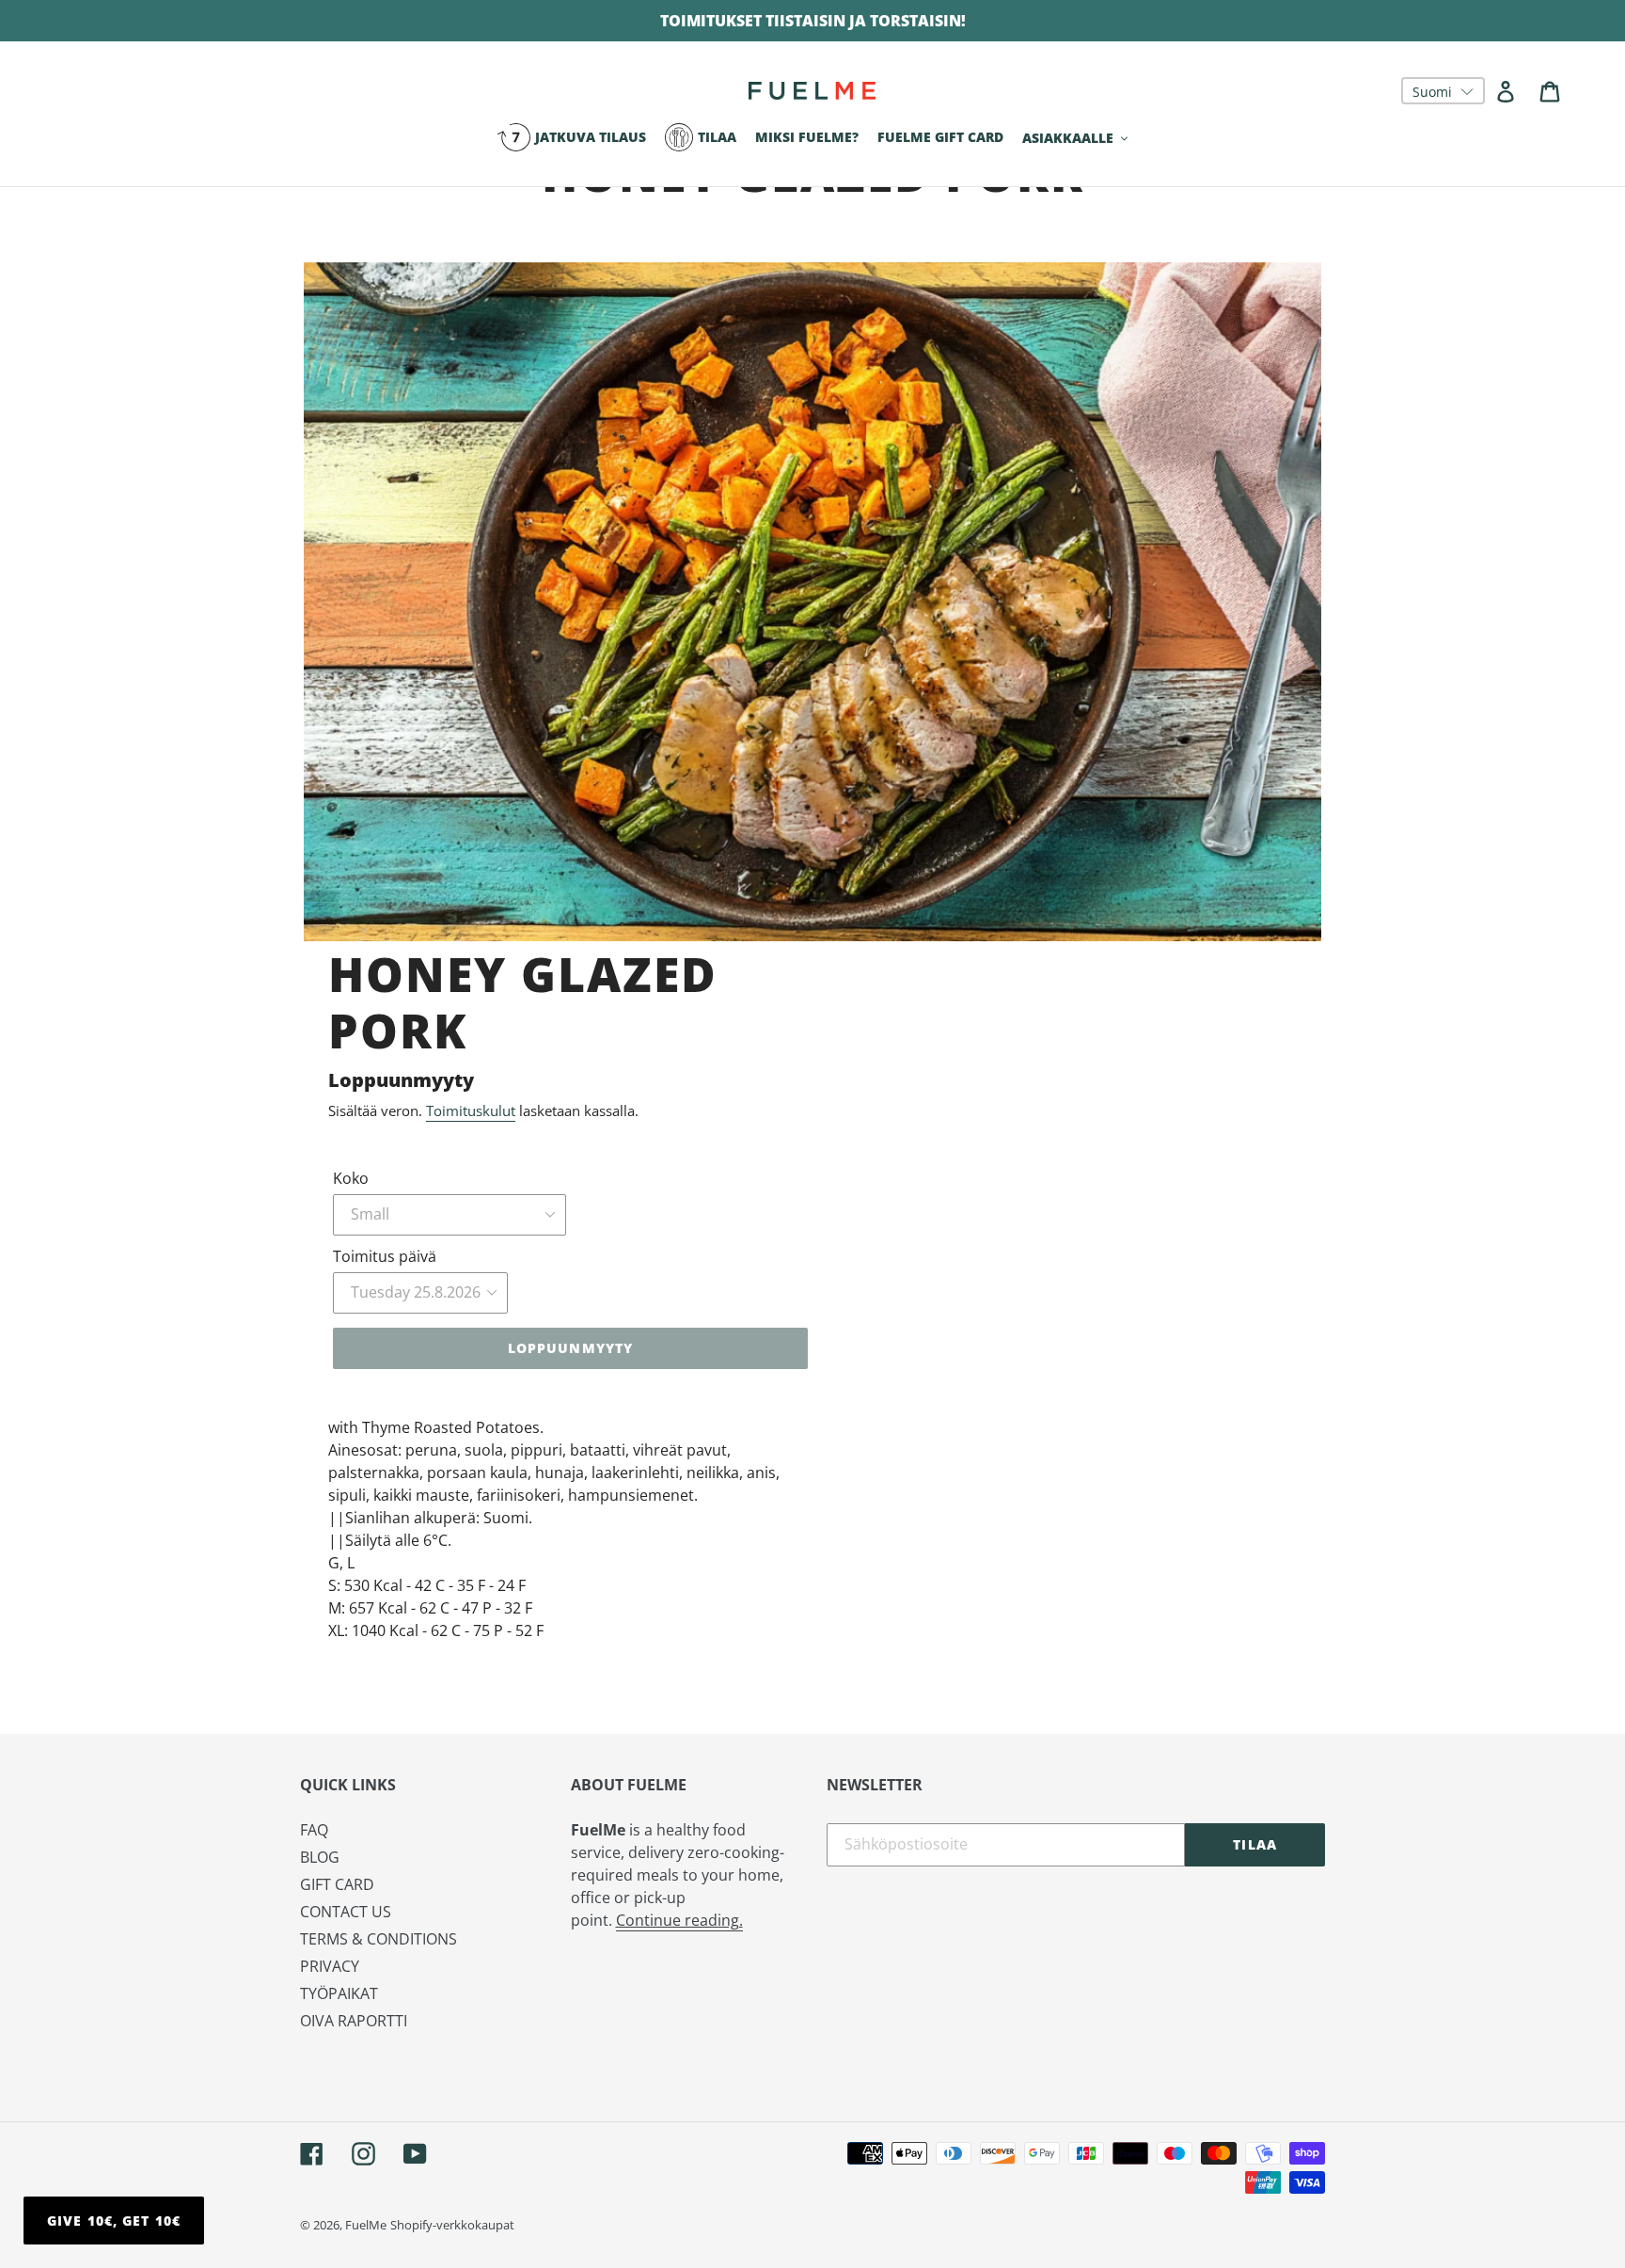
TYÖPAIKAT (339, 1993)
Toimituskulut (471, 1110)
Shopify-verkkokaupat (452, 2225)
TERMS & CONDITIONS (379, 1939)
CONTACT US (346, 1912)
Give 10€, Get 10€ (114, 2221)
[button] (1443, 91)
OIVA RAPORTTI (354, 2021)
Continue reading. (679, 1920)
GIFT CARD (337, 1884)
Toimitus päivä (385, 1256)
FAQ (314, 1830)
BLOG (320, 1857)
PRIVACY (330, 1966)
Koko (351, 1178)
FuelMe (366, 2225)
